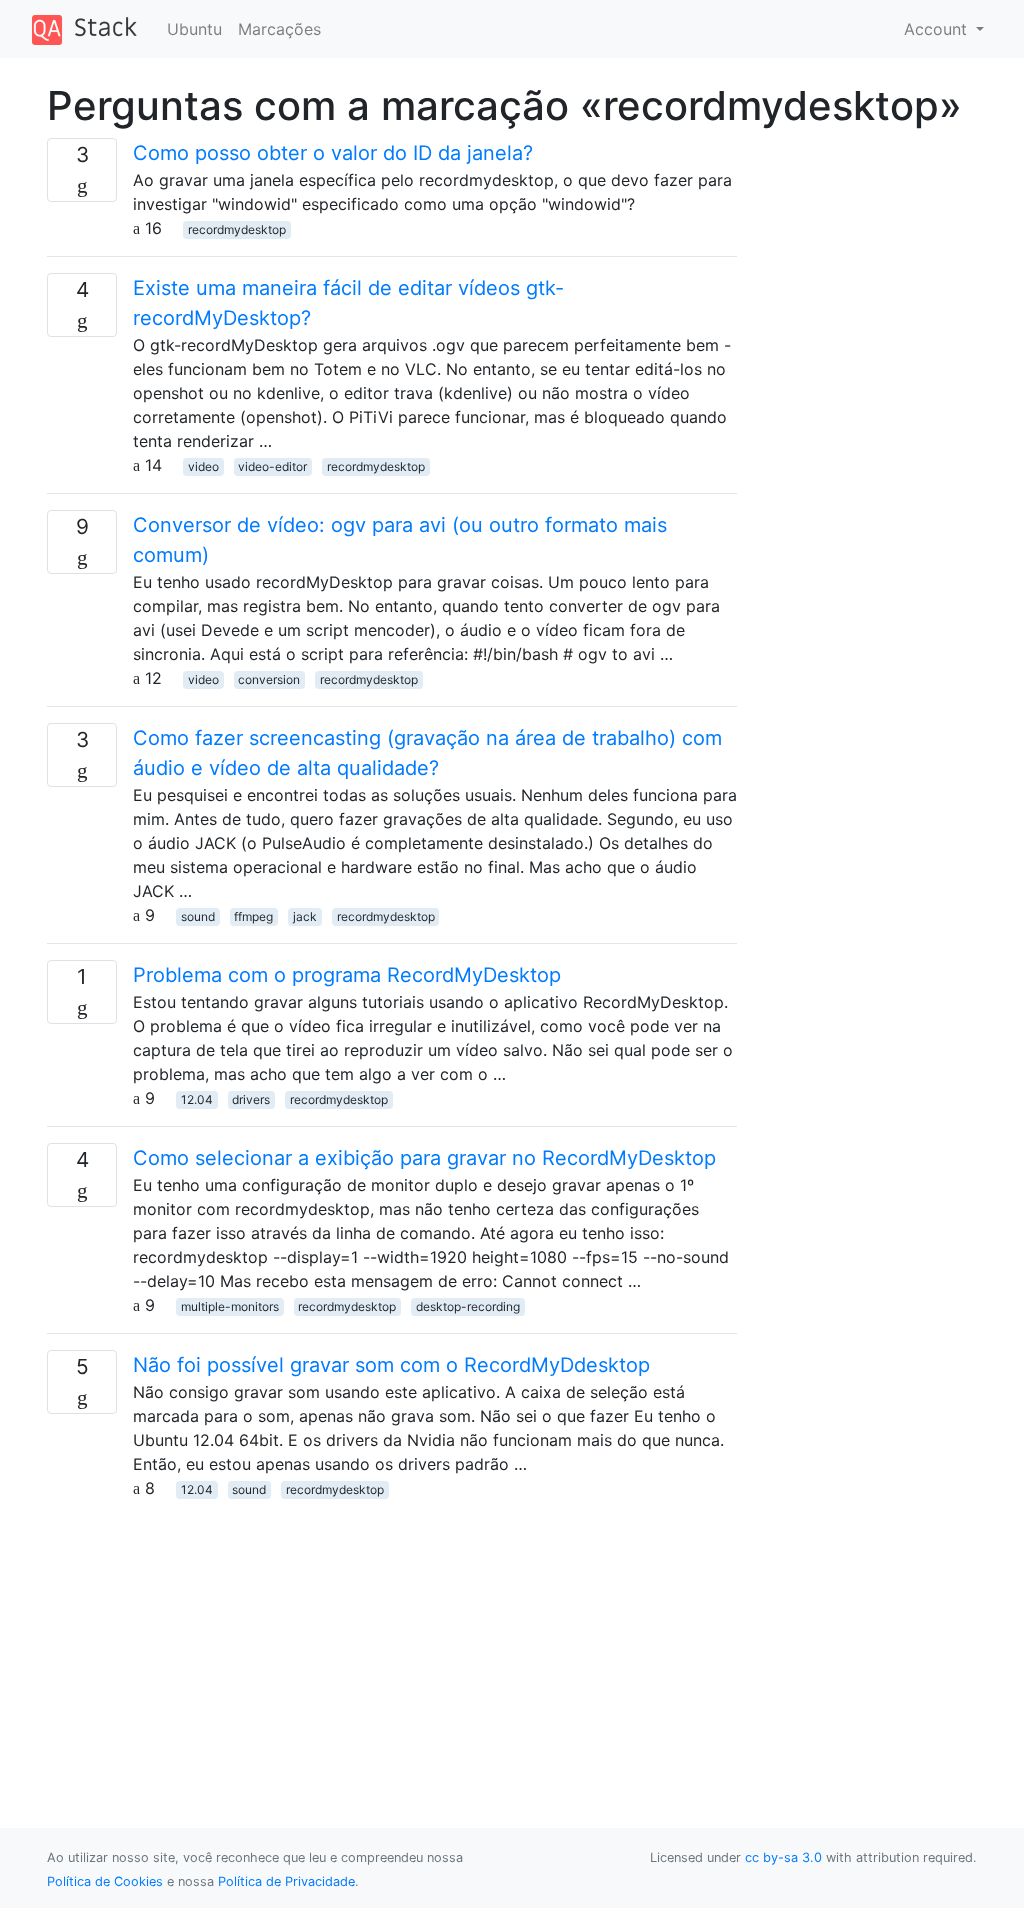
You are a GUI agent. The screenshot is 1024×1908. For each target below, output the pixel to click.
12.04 (197, 1099)
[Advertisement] (392, 1640)
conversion (269, 679)
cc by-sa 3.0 (783, 1857)
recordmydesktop (237, 229)
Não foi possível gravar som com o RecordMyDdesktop (391, 1365)
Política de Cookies (105, 1881)
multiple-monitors (230, 1306)
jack (305, 916)
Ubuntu (194, 29)
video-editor (272, 466)
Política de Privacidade (286, 1881)
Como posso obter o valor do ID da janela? (333, 153)
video (203, 466)
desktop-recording (468, 1306)
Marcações (279, 29)
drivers (251, 1099)
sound (198, 916)
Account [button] (938, 29)
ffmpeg (253, 916)
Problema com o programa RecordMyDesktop (347, 975)
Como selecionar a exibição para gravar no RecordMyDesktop (424, 1158)
